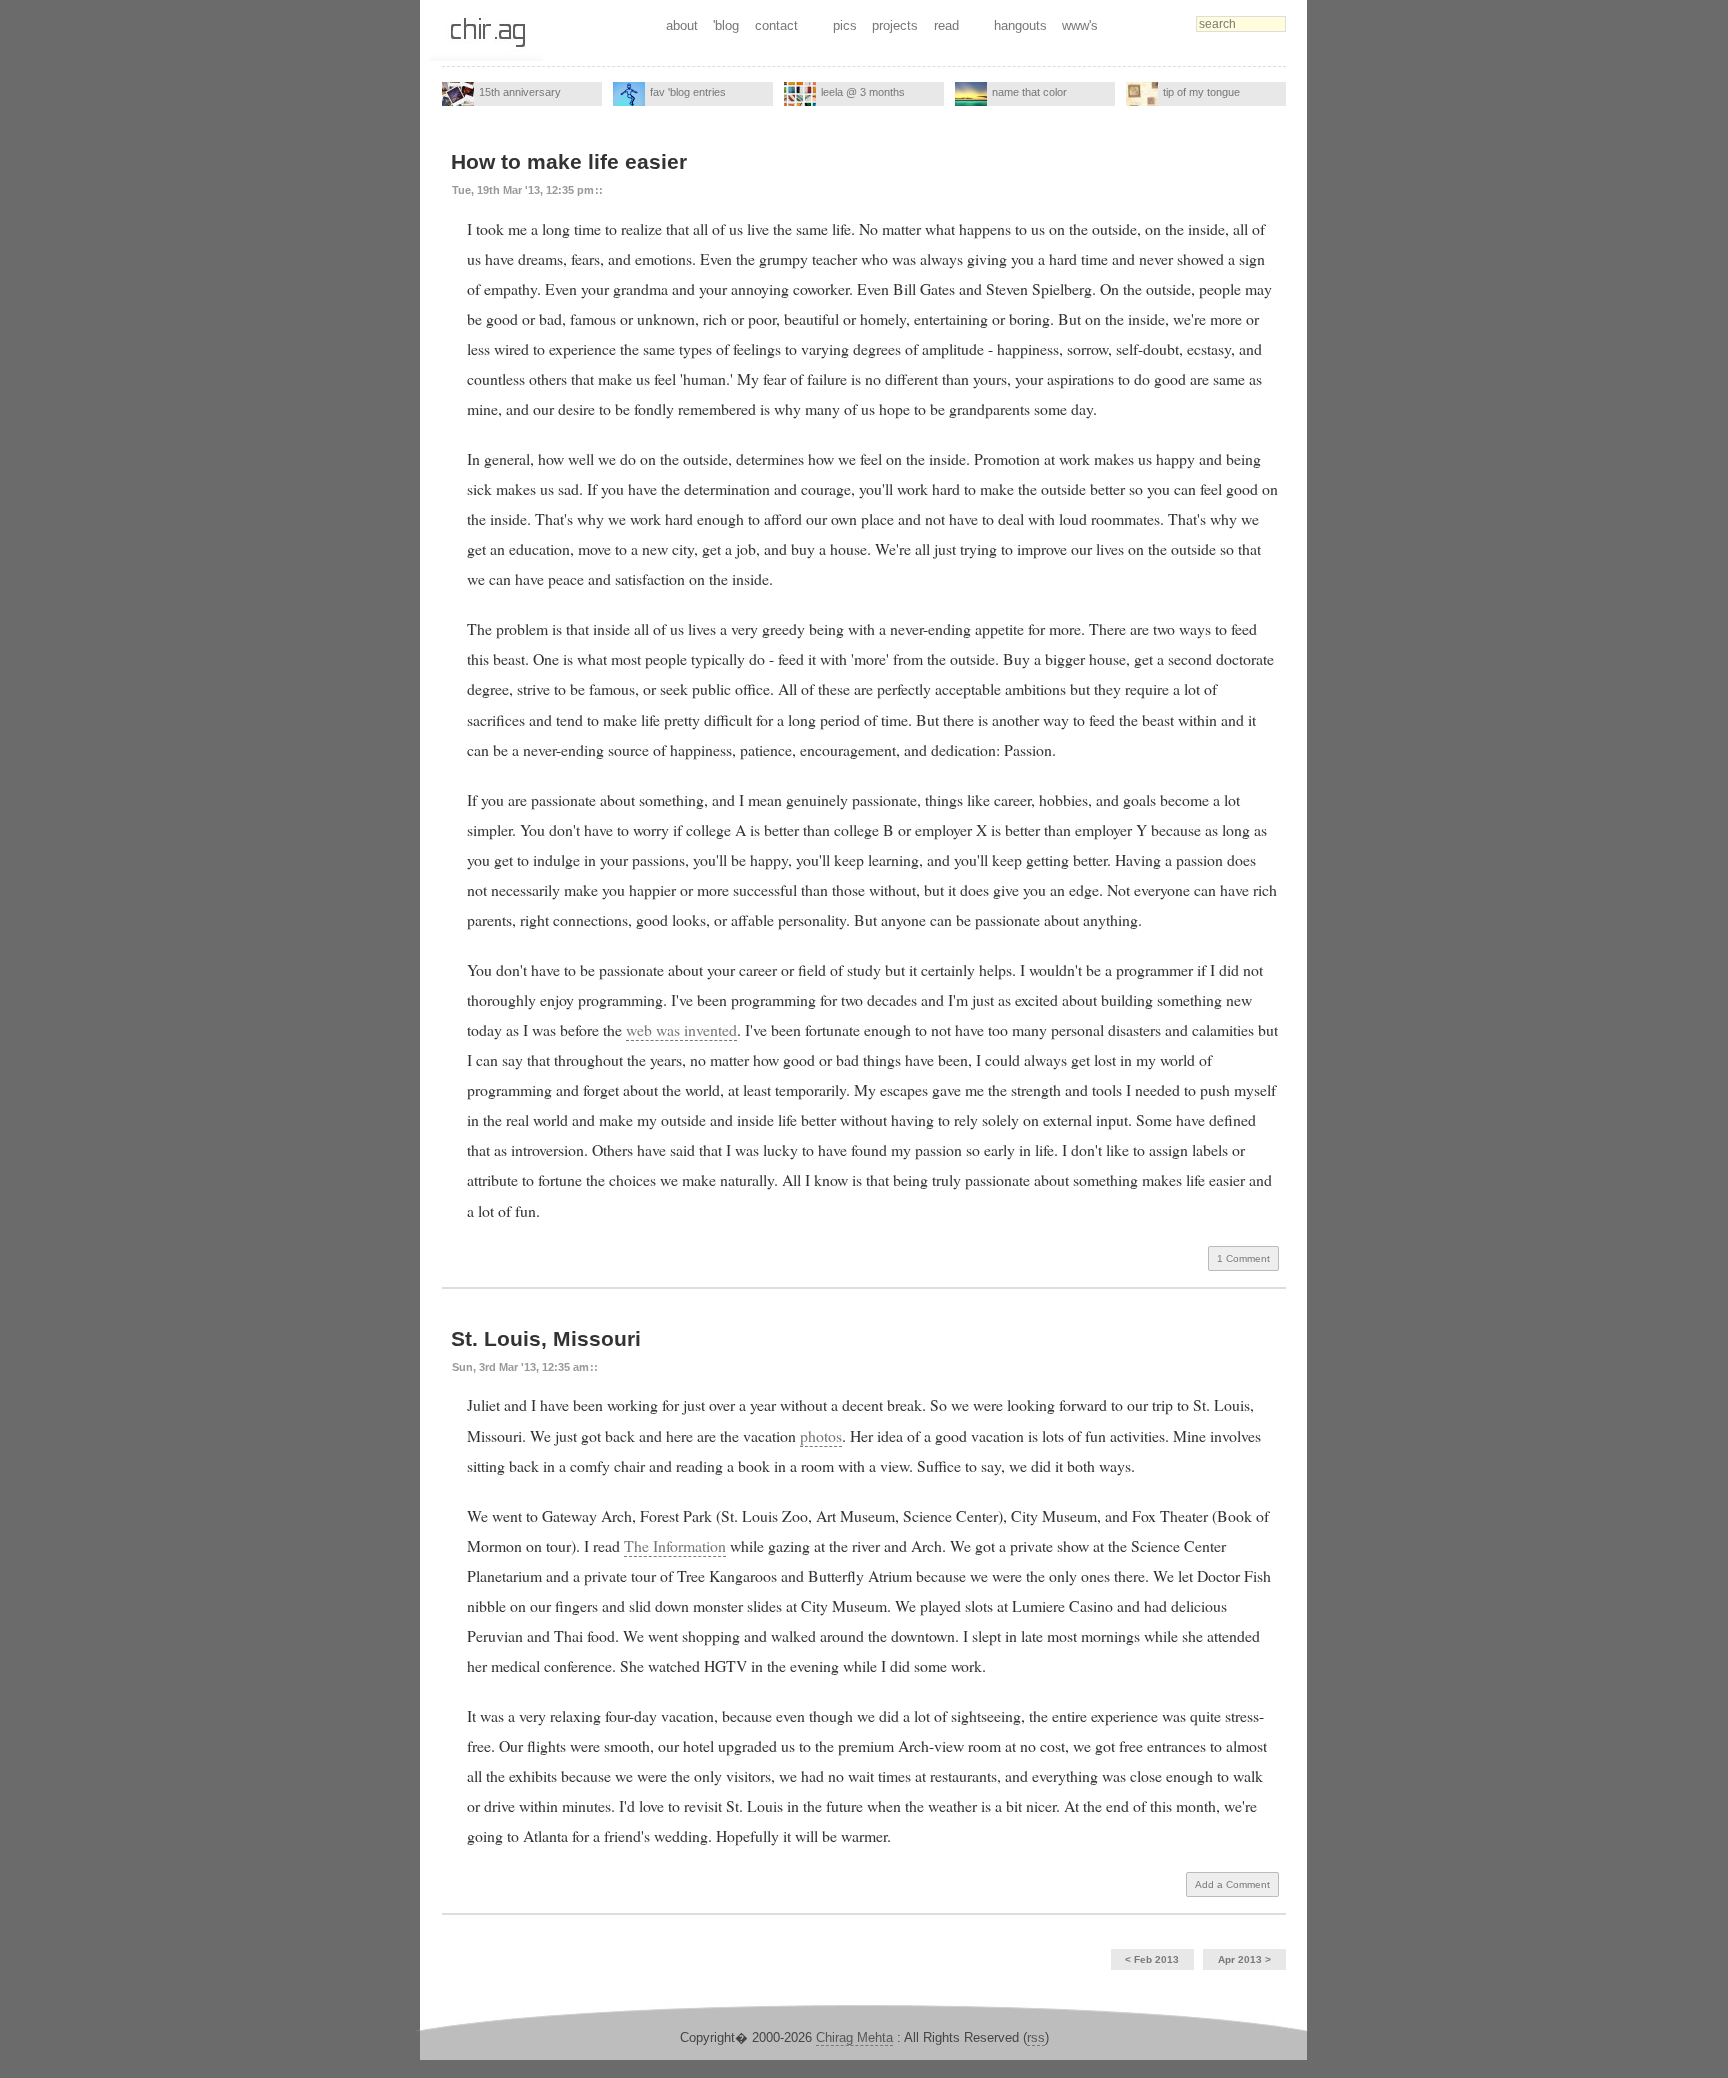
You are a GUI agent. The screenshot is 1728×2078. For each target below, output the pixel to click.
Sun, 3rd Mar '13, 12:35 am (520, 1367)
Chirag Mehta (854, 2037)
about (682, 25)
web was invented (681, 1029)
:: (599, 190)
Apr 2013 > (1244, 1959)
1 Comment (1243, 1258)
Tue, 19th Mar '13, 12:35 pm (523, 190)
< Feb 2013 (1152, 1959)
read (946, 25)
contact (776, 25)
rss (1036, 2037)
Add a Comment (1232, 1884)
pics (845, 25)
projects (895, 25)
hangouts (1020, 25)
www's (1080, 25)
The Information (675, 1545)
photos (821, 1435)
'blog (726, 25)
